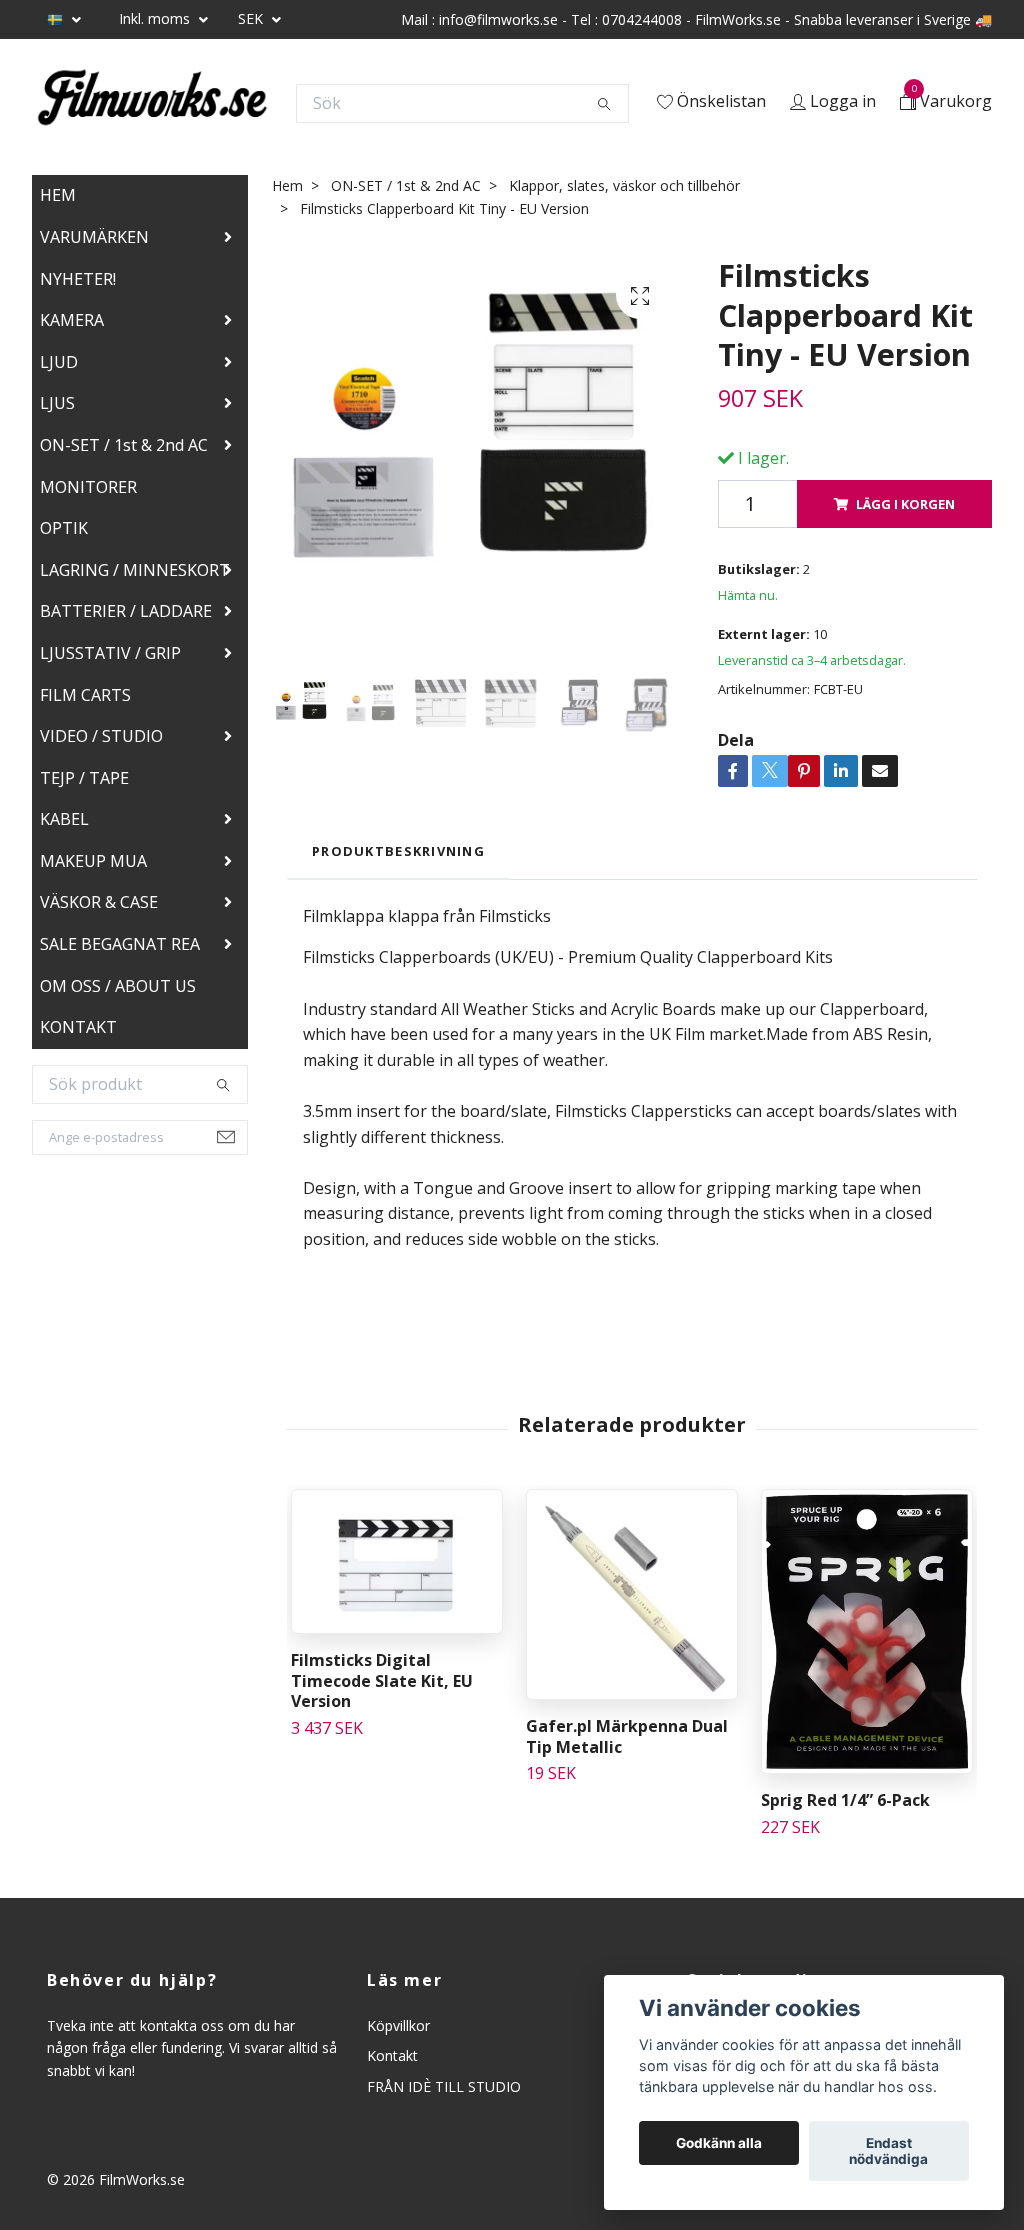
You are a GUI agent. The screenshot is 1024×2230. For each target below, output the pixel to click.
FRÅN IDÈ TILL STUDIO (444, 2086)
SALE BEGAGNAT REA (120, 944)
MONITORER (88, 487)
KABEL (64, 819)
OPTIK (64, 528)
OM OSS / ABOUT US (118, 986)
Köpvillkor (398, 2025)
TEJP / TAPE (84, 778)
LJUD (59, 362)
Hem (287, 185)
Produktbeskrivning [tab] (398, 851)
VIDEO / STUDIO (101, 736)
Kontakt (392, 2055)
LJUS (57, 403)
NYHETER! (78, 279)
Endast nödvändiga (888, 2151)
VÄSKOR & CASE (99, 902)
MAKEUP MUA (93, 861)
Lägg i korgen (905, 504)
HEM (58, 195)
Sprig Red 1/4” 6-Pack (845, 1800)
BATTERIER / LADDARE (126, 611)
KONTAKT (78, 1027)
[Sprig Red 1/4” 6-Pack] (867, 1631)
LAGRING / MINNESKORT (135, 570)
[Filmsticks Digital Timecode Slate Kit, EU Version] (397, 1561)
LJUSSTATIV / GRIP (110, 653)
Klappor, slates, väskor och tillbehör (624, 185)
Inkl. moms (156, 18)
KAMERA (72, 320)
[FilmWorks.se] (152, 103)
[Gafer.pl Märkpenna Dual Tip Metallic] (632, 1594)
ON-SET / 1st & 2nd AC (124, 445)
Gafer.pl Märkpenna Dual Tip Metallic (627, 1736)
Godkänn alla (719, 2143)
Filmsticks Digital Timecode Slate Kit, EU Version (382, 1681)
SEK (252, 18)
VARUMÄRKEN (94, 237)
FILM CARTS (85, 695)
